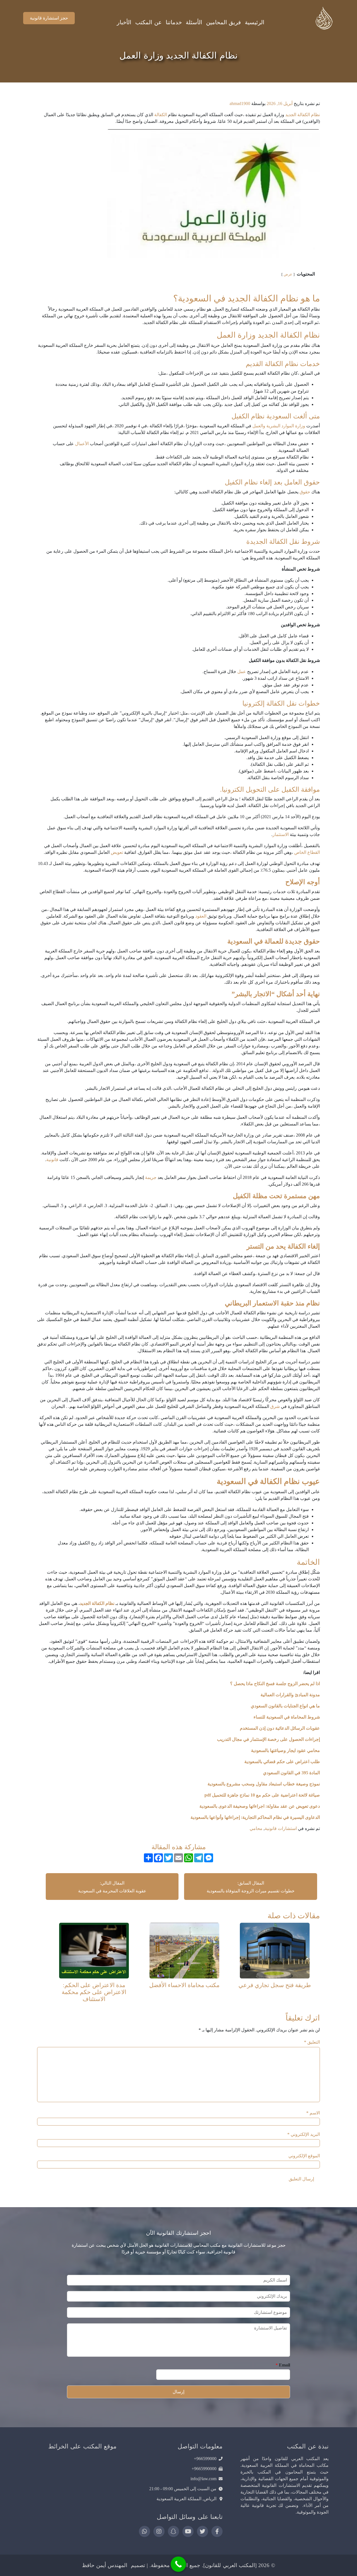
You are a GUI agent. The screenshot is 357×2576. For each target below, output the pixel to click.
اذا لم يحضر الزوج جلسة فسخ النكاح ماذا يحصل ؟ (275, 1684)
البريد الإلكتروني (304, 2134)
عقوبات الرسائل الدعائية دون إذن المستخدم (280, 1728)
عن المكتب (148, 22)
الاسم (313, 2113)
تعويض (117, 852)
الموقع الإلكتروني (304, 2156)
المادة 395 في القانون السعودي (291, 1773)
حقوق (305, 492)
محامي (256, 1828)
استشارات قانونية (281, 1828)
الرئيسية (255, 22)
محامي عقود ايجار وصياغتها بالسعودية (285, 1750)
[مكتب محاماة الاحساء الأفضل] (184, 1950)
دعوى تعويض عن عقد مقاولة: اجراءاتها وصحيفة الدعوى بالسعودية (259, 1806)
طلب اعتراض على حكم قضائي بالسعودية (282, 1762)
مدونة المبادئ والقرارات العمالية (290, 1695)
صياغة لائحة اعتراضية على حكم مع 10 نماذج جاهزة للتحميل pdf (262, 1795)
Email (283, 2365)
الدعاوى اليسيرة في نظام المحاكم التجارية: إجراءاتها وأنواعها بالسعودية (255, 1817)
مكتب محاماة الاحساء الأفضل (184, 1985)
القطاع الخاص (307, 852)
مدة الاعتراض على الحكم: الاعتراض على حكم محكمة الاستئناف (94, 1992)
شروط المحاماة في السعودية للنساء (287, 1717)
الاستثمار (281, 834)
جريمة (151, 1177)
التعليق (312, 2042)
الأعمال (82, 444)
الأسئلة (194, 22)
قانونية (52, 1160)
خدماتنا (174, 22)
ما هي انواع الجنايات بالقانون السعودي (285, 1706)
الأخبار (124, 22)
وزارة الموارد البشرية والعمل (279, 426)
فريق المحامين (224, 22)
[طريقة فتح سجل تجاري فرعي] (275, 1950)
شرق (275, 1406)
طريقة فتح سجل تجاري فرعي (275, 1985)
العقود (201, 916)
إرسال (178, 2392)
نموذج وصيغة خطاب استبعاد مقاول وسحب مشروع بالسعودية (263, 1784)
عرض (288, 274)
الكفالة (161, 115)
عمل (242, 672)
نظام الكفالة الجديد (303, 115)
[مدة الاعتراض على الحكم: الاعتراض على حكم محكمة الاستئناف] (94, 1950)
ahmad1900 (240, 103)
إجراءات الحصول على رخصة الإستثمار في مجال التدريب (268, 1739)
